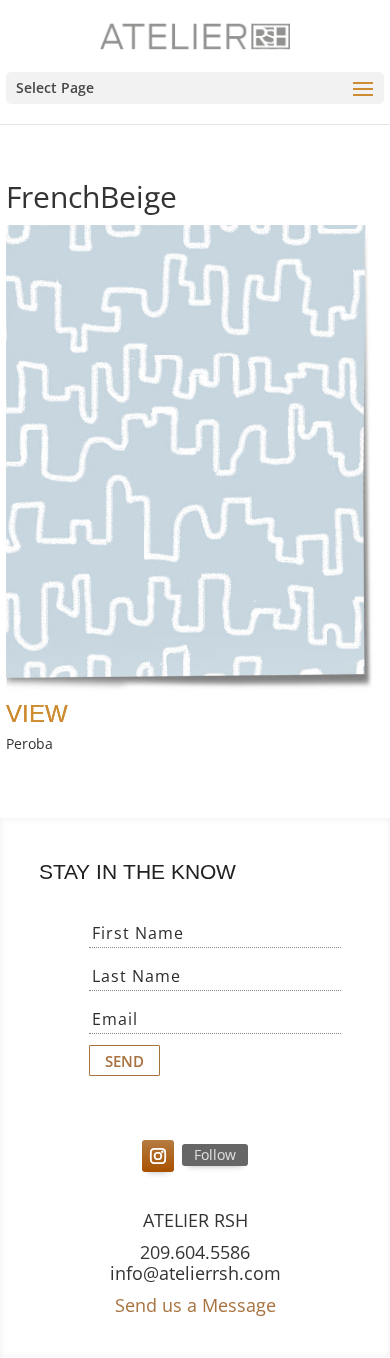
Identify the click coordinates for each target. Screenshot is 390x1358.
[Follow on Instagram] (158, 1156)
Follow (215, 1154)
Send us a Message (195, 1305)
